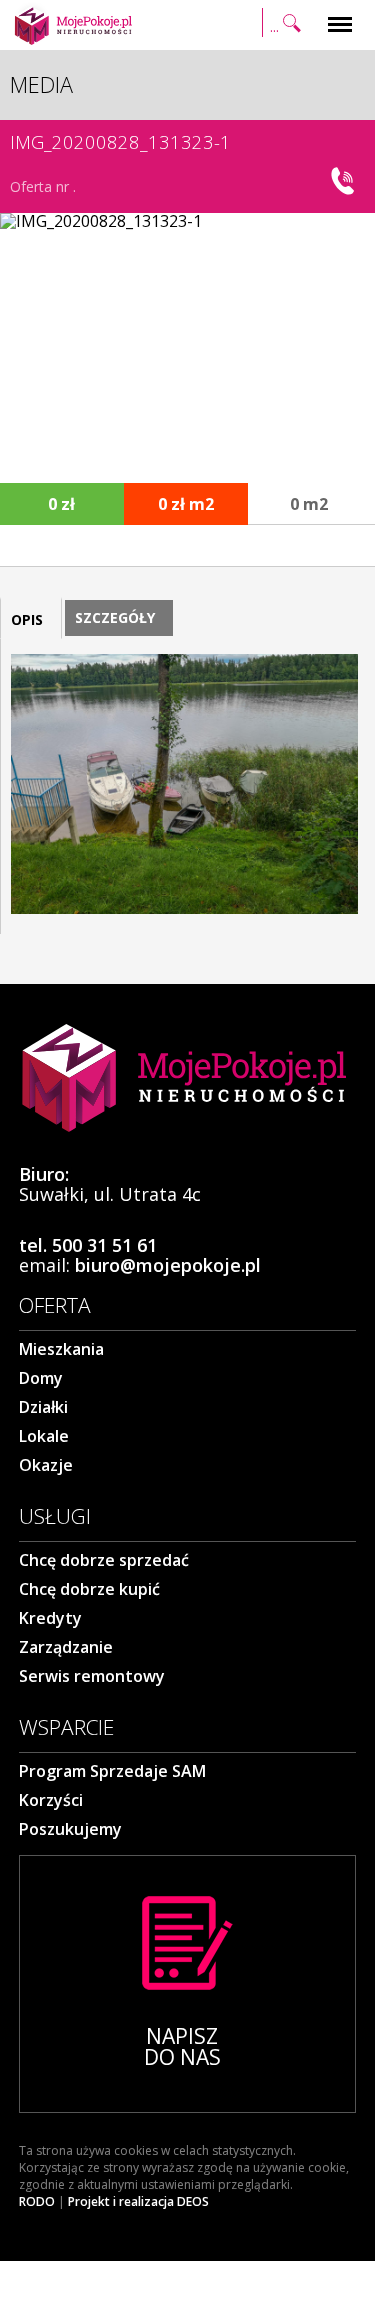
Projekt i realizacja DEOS (138, 2202)
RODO (37, 2202)
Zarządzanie (66, 1647)
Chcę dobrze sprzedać (104, 1560)
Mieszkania (61, 1349)
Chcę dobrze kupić (89, 1589)
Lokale (44, 1436)
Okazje (46, 1465)
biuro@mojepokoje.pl (168, 1265)
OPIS (27, 619)
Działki (43, 1407)
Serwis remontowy (92, 1676)
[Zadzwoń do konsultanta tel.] (345, 181)
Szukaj (284, 12)
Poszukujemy (70, 1829)
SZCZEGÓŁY (115, 617)
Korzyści (51, 1800)
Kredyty (50, 1618)
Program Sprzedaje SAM (112, 1771)
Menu (340, 12)
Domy (41, 1378)
